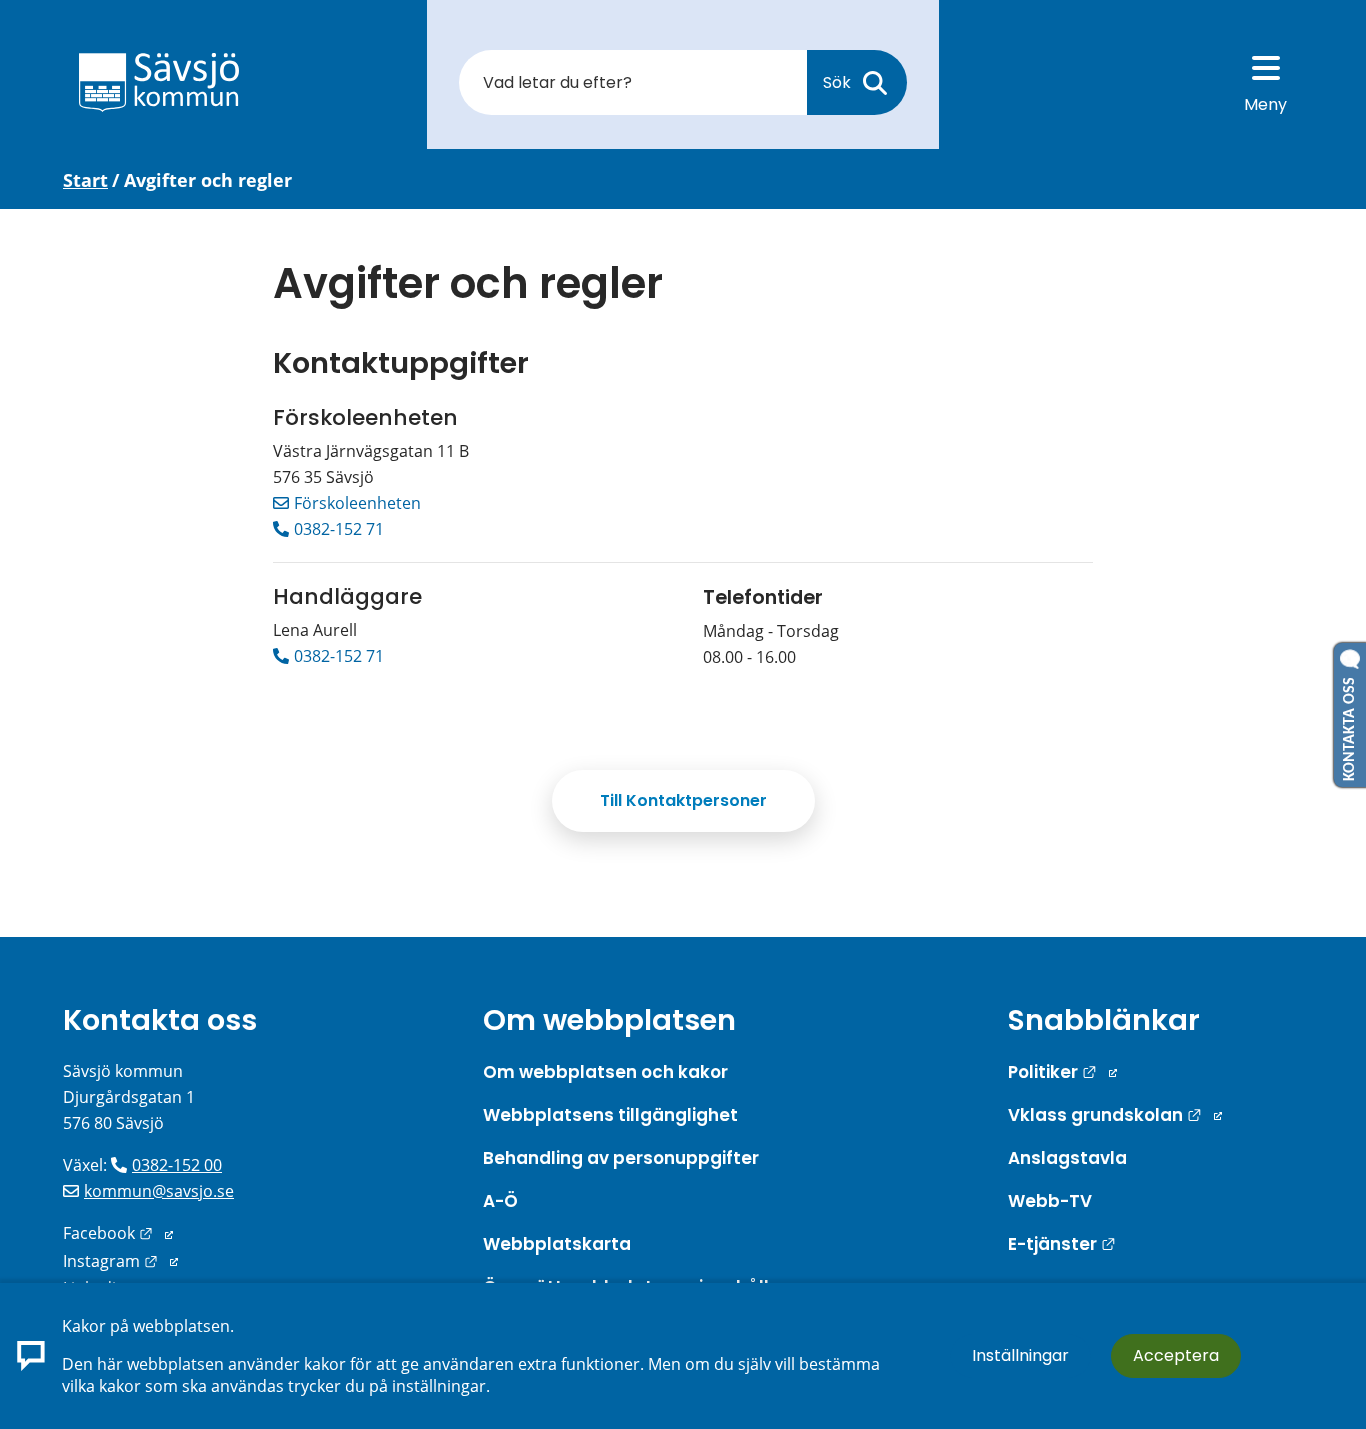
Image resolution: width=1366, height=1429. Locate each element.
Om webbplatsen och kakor (605, 1072)
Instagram (120, 1261)
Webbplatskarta (557, 1244)
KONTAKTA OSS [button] (1350, 725)
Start (85, 180)
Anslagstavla (1067, 1158)
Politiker (1062, 1072)
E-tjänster (1062, 1244)
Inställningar (1020, 1355)
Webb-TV (1050, 1201)
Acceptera (1176, 1355)
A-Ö (500, 1201)
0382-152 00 (177, 1165)
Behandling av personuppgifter (621, 1158)
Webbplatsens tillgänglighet (610, 1115)
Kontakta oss (160, 1020)
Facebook (118, 1233)
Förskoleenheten (357, 503)
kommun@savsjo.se (159, 1191)
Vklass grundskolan (1115, 1115)
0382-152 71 (339, 529)
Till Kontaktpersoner (683, 800)
